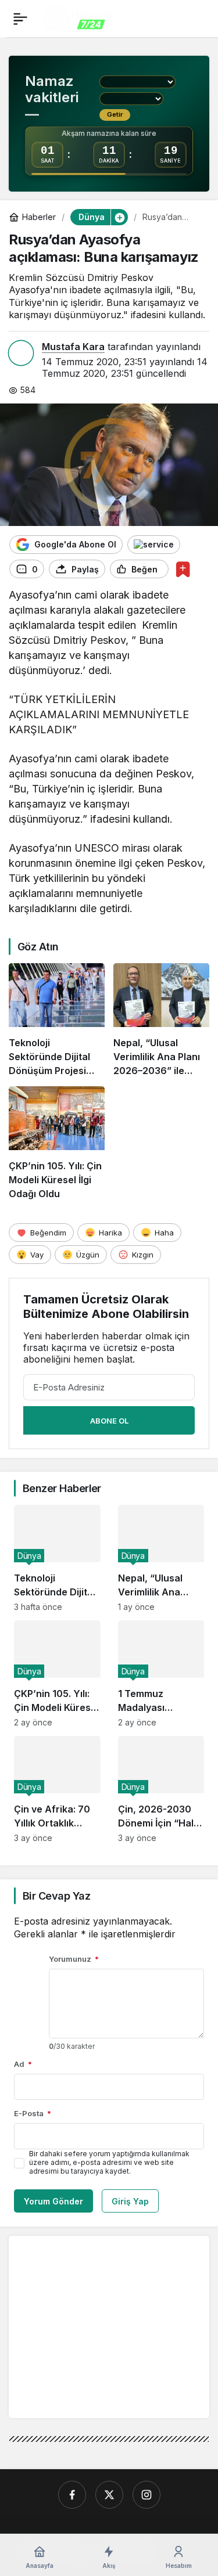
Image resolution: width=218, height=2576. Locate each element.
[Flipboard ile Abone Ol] (154, 545)
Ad (23, 2064)
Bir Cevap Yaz (56, 1896)
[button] (119, 217)
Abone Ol (109, 1421)
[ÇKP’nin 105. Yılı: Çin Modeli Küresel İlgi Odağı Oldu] (57, 1143)
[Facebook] (72, 2495)
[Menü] (20, 19)
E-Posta (33, 2113)
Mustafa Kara (73, 347)
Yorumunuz (74, 1959)
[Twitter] (109, 2495)
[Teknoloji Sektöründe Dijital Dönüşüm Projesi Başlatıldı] (57, 1020)
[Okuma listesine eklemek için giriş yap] (183, 569)
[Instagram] (146, 2495)
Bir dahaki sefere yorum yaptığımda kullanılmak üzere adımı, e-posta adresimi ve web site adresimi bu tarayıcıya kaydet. (109, 2162)
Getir (115, 114)
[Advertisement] (115, 2326)
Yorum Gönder (53, 2201)
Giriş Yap (130, 2201)
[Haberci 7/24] (78, 17)
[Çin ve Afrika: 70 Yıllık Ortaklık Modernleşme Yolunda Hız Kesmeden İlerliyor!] (57, 1789)
